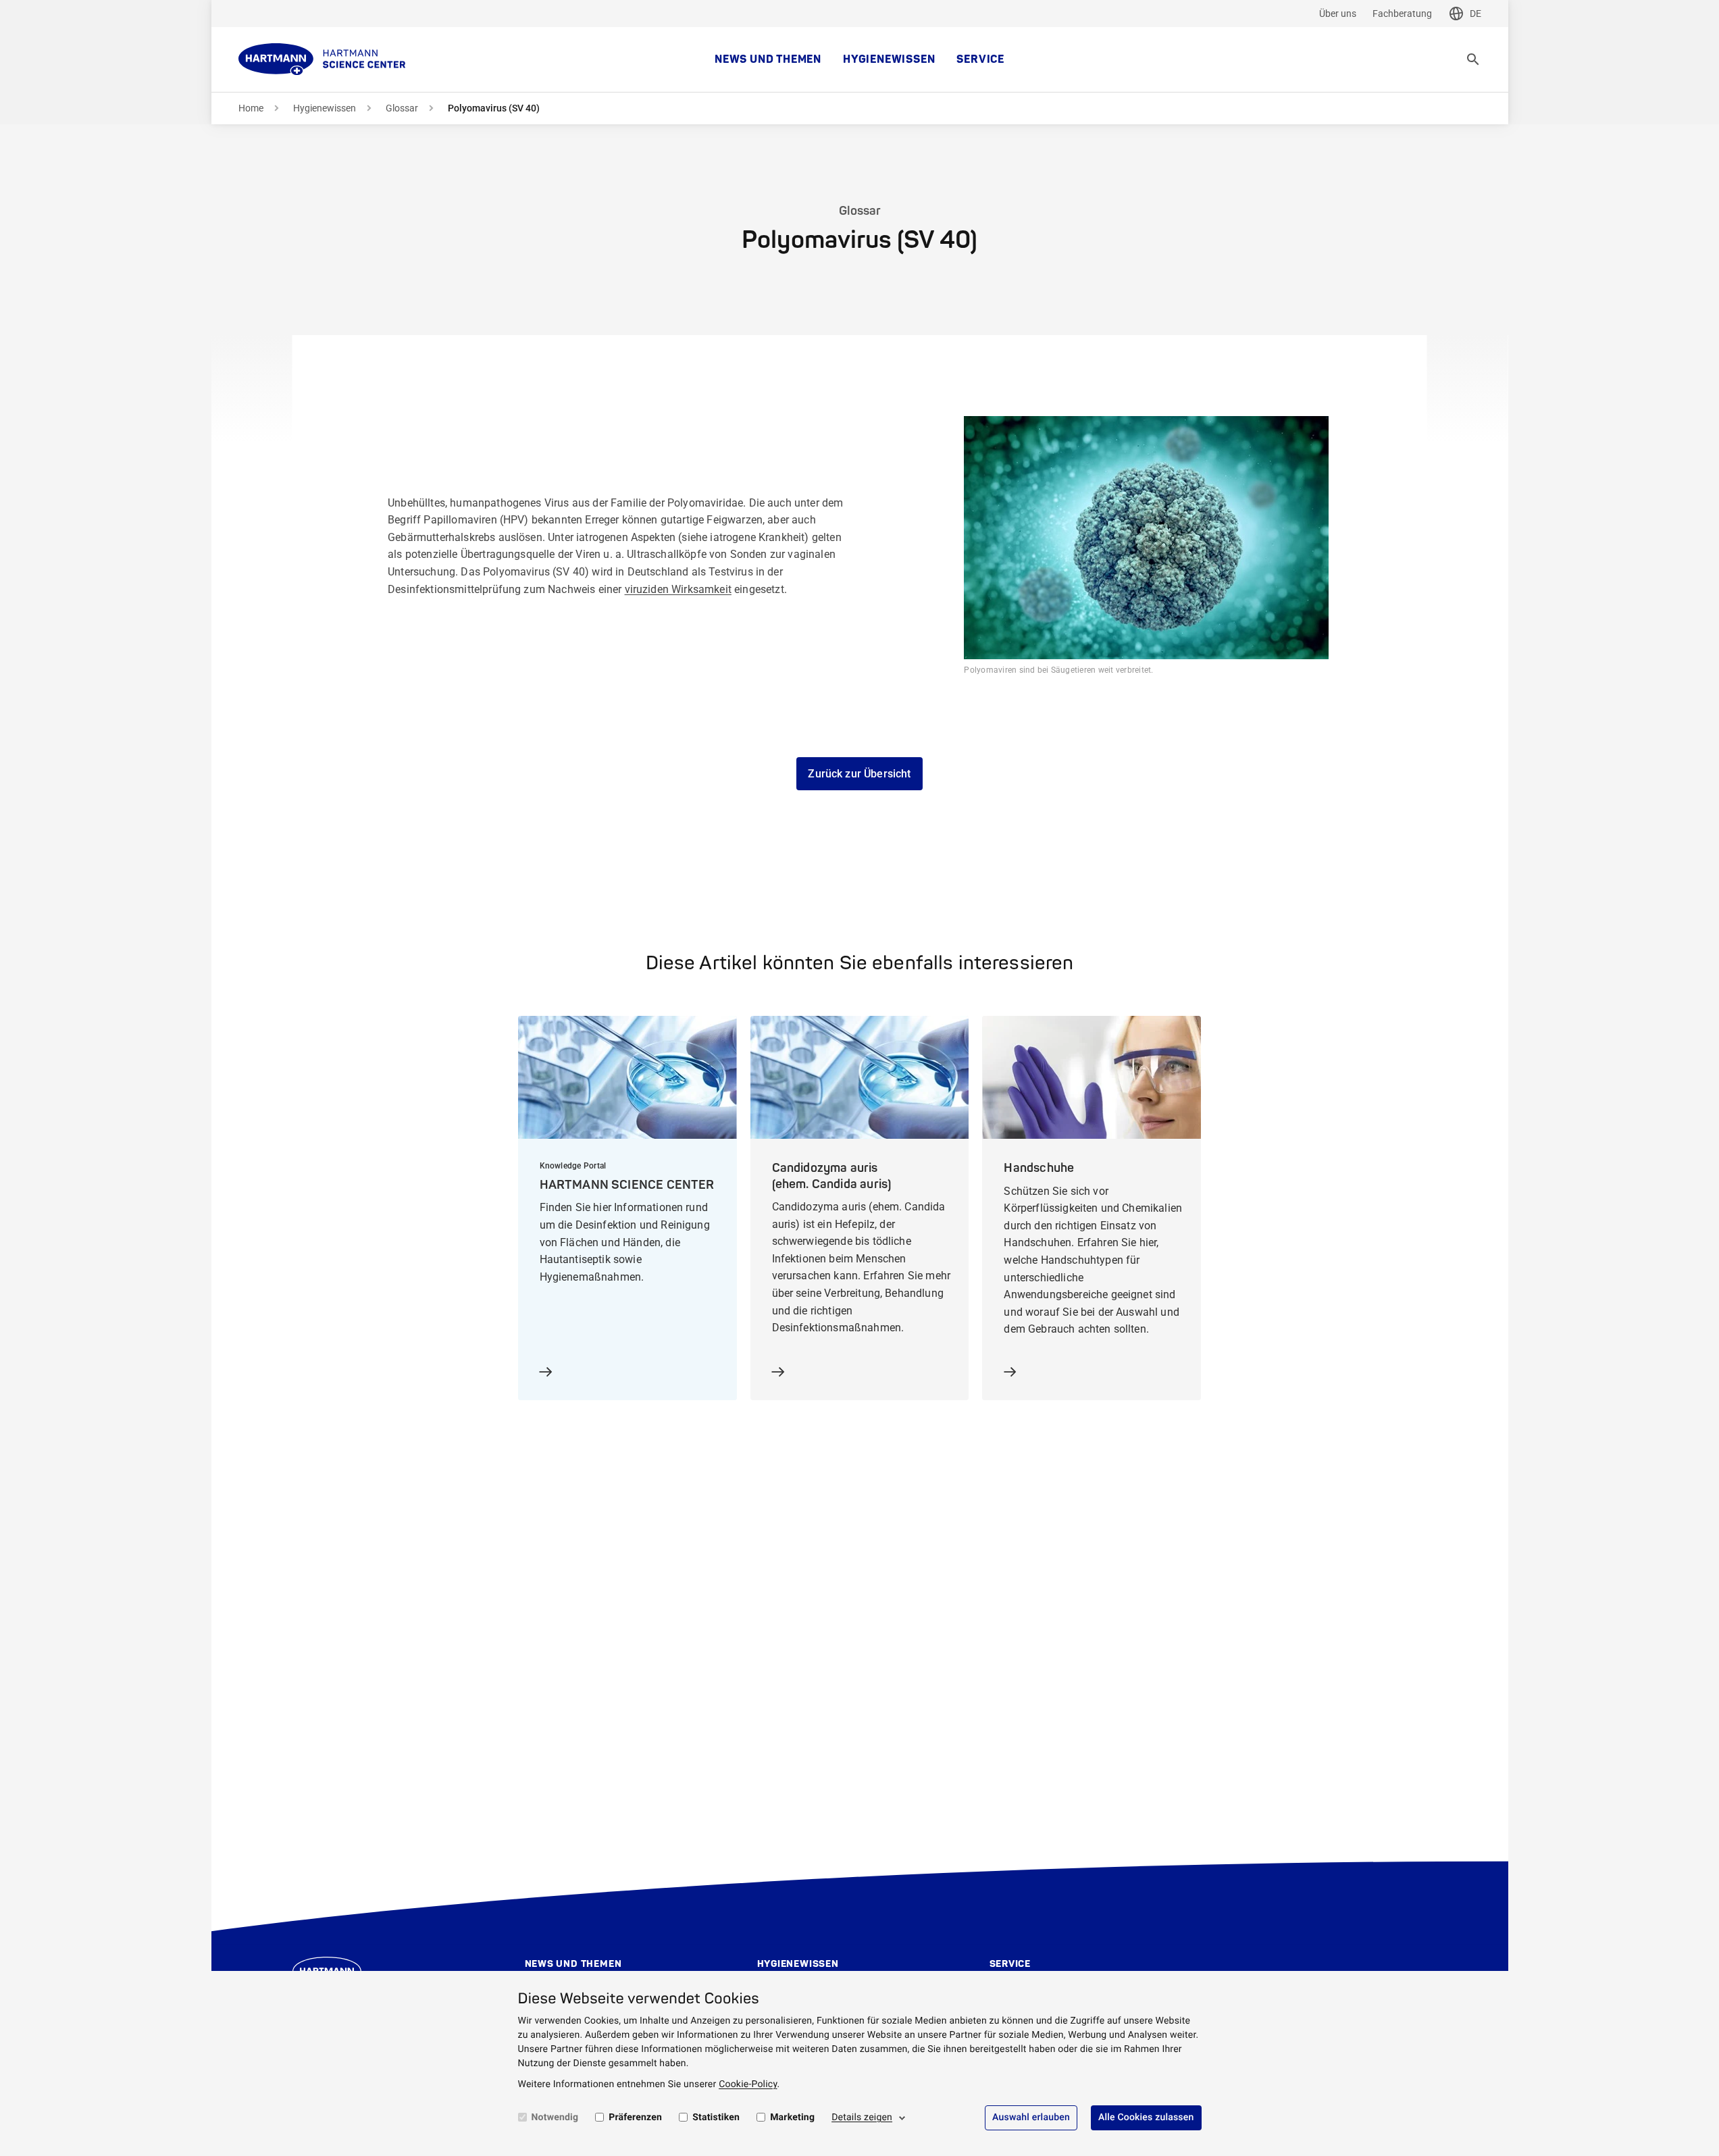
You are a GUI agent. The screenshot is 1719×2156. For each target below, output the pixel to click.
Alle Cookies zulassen (1146, 2117)
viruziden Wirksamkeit (678, 589)
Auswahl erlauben (1031, 2117)
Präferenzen (635, 2117)
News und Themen (768, 59)
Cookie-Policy (748, 2084)
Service (980, 59)
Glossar (402, 108)
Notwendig (555, 2117)
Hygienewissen (889, 59)
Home (251, 108)
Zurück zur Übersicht (859, 774)
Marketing (792, 2117)
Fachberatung (1402, 14)
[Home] (322, 59)
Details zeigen (862, 2117)
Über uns (1338, 14)
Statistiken (716, 2117)
